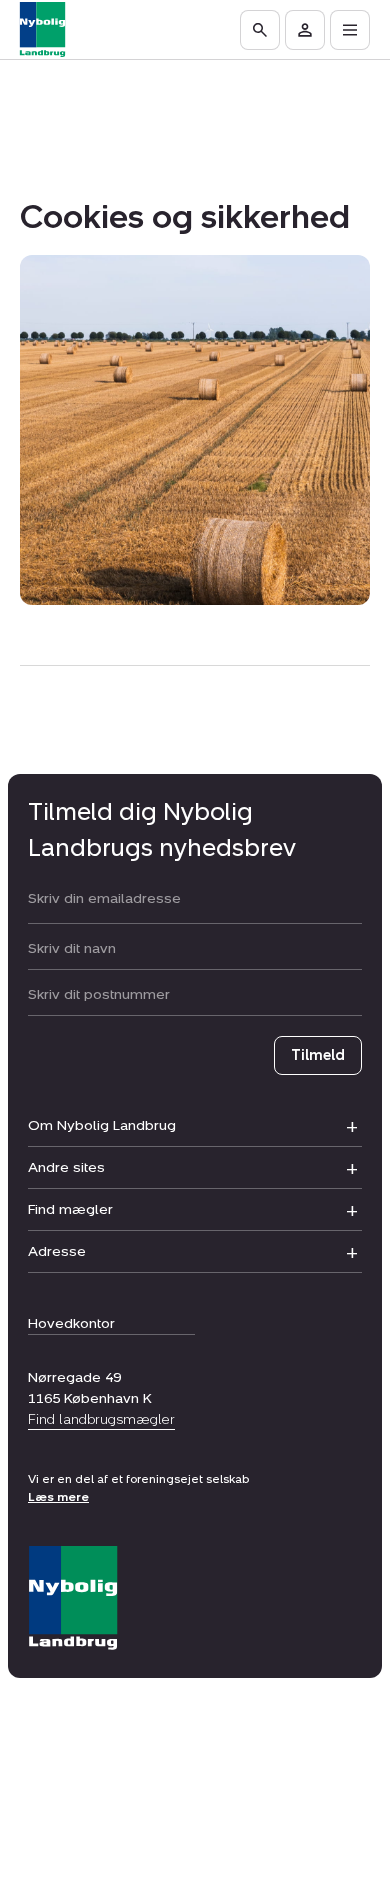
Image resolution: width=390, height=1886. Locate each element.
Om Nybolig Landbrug (102, 1125)
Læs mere (58, 1497)
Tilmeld (318, 1055)
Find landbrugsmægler (101, 1419)
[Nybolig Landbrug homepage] (73, 1598)
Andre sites (66, 1167)
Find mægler (70, 1209)
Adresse (57, 1251)
